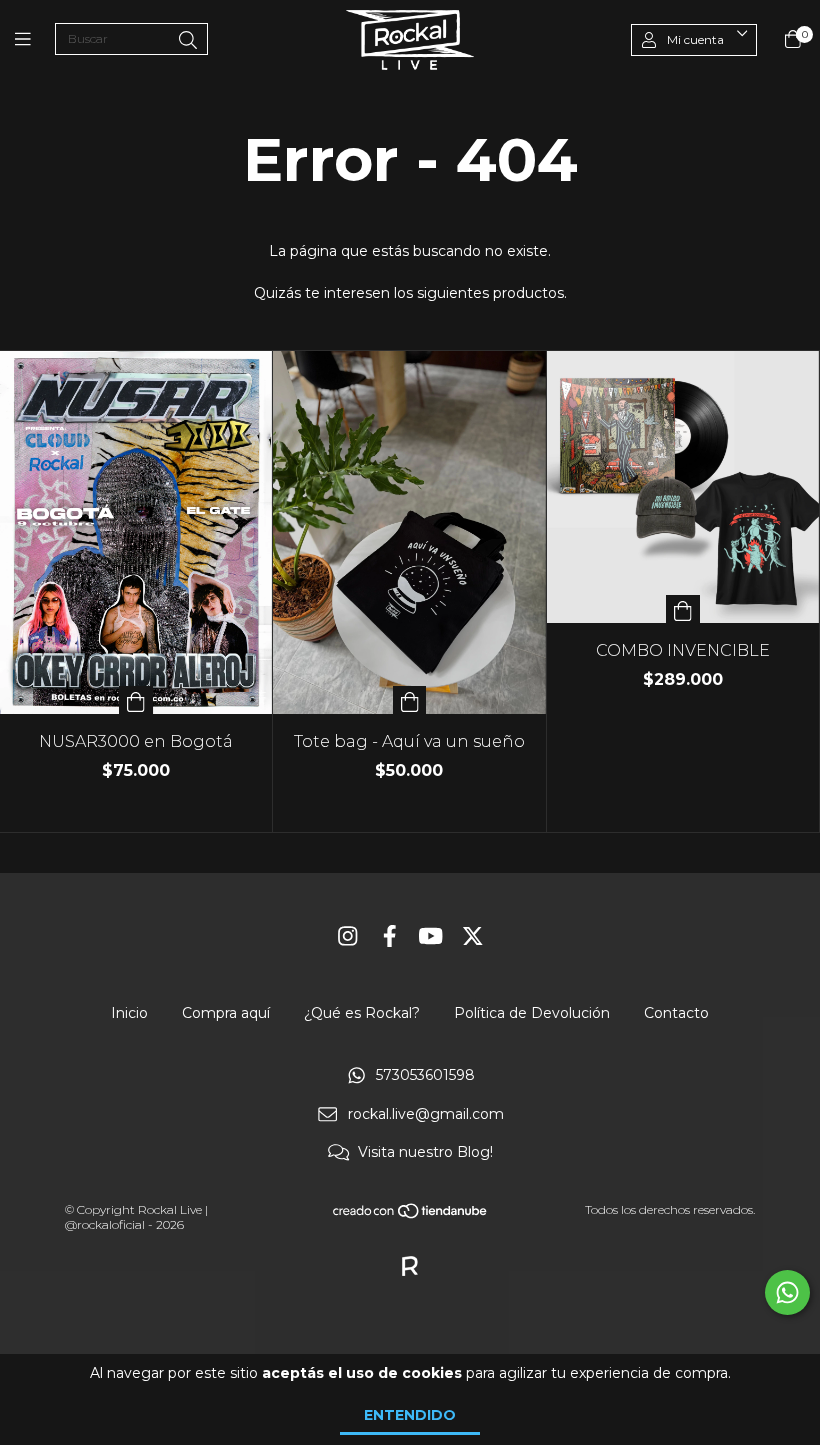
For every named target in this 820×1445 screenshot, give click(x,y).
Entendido (410, 1415)
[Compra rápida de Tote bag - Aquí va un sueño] (410, 700)
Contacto (676, 1013)
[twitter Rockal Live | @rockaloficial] (473, 936)
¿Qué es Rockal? (362, 1013)
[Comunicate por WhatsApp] (787, 1292)
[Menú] (35, 40)
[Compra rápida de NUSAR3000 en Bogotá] (136, 700)
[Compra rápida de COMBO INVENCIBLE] (683, 609)
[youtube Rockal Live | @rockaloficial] (431, 936)
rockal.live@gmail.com (426, 1114)
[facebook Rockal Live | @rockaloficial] (390, 936)
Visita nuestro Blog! (425, 1153)
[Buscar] (188, 41)
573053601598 (425, 1076)
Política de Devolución (532, 1013)
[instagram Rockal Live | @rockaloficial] (348, 936)
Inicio (129, 1013)
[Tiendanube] (411, 1215)
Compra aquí (226, 1013)
